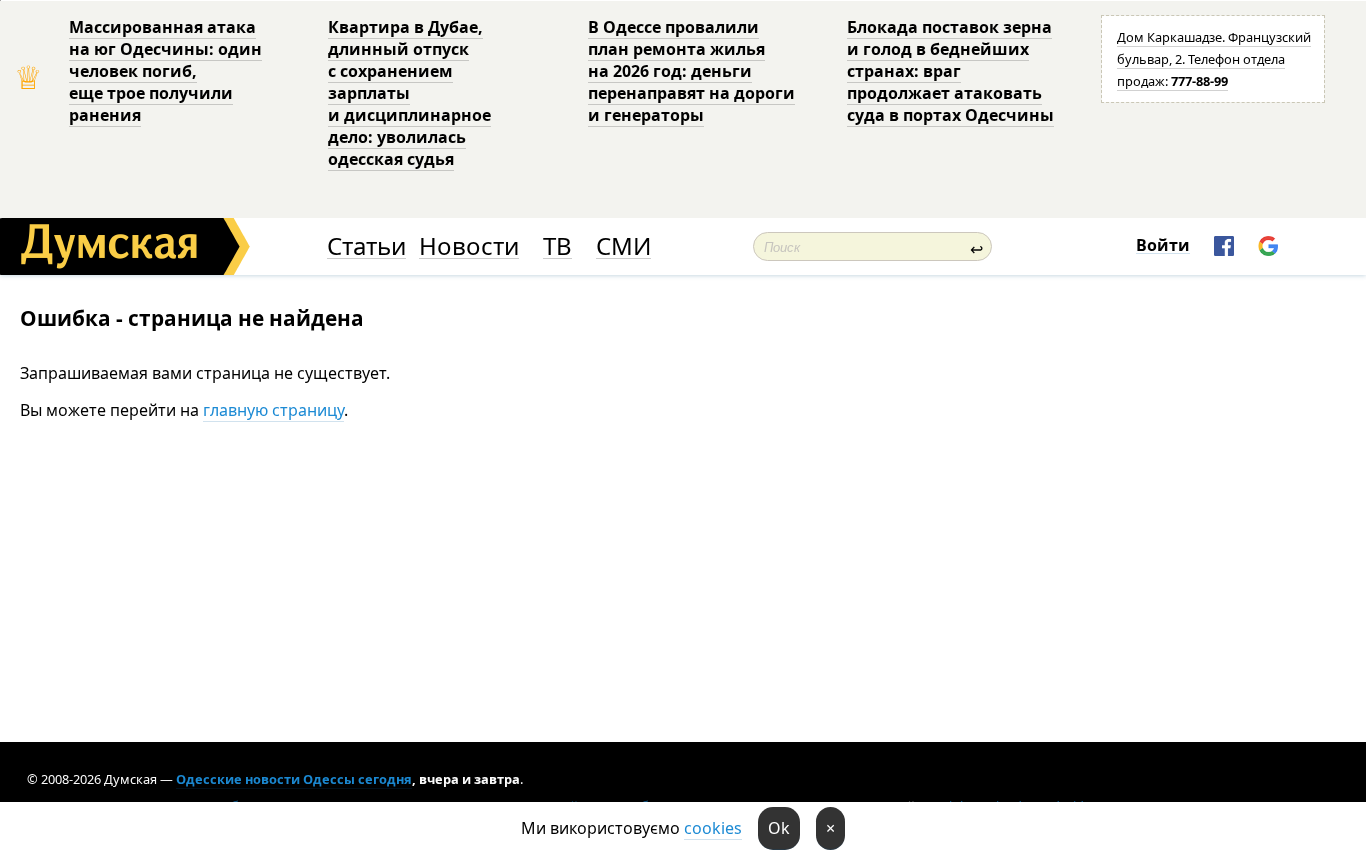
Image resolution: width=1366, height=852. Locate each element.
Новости (469, 246)
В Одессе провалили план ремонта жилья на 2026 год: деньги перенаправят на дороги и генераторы (691, 71)
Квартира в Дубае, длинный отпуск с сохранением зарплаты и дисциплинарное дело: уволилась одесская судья (409, 93)
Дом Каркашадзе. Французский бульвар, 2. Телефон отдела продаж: (1214, 59)
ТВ (557, 246)
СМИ (623, 246)
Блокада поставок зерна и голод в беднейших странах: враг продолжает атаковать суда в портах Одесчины (950, 71)
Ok (779, 828)
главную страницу (273, 410)
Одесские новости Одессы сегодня (294, 779)
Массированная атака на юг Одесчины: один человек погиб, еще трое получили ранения (165, 71)
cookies (713, 828)
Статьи (366, 246)
